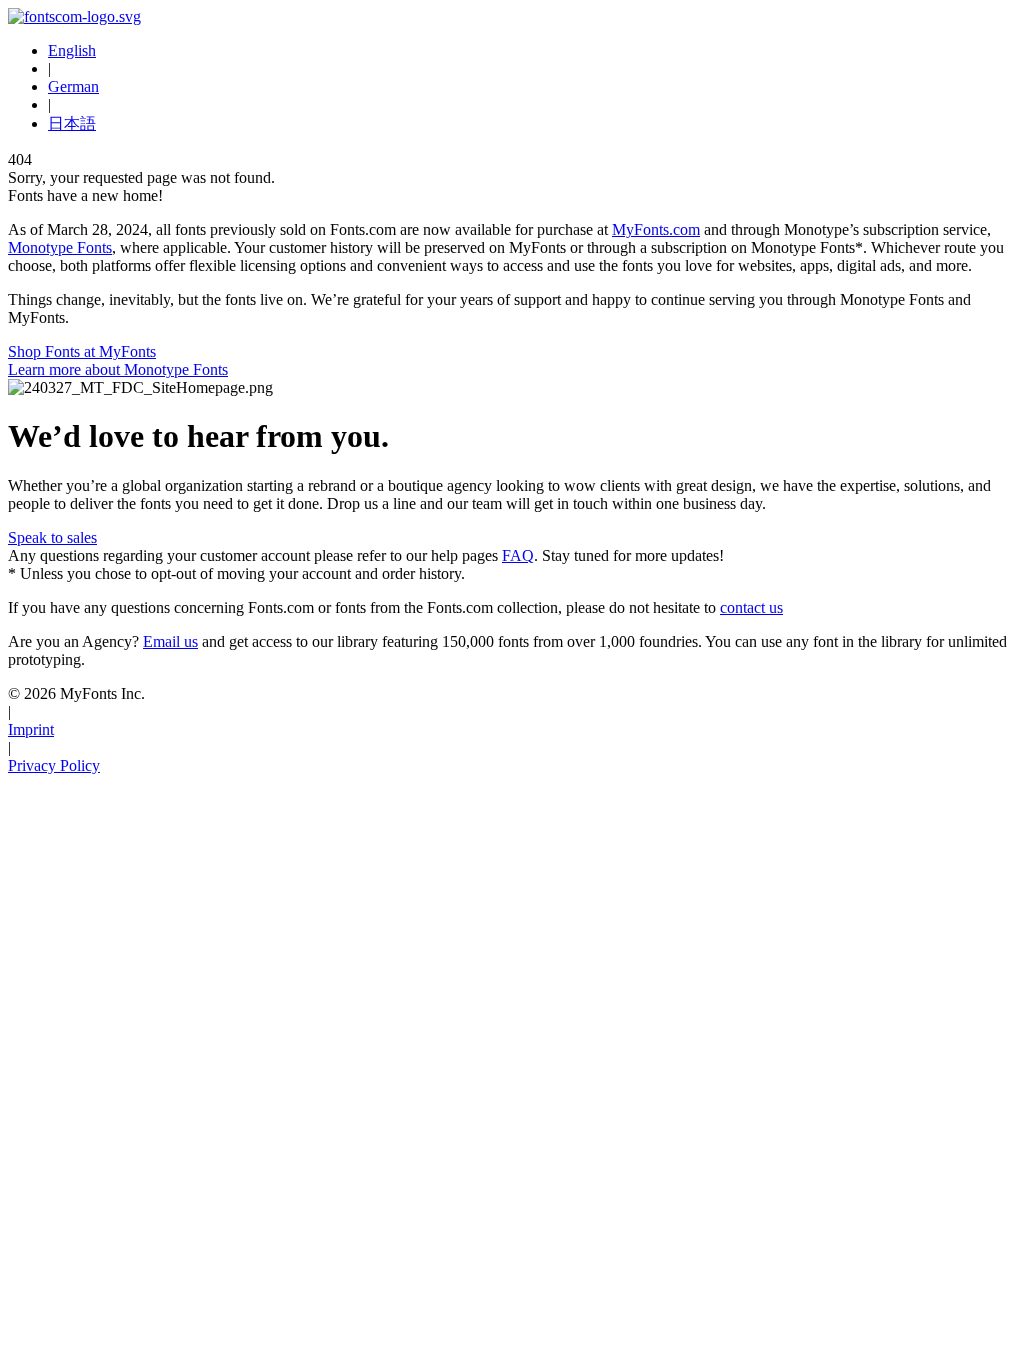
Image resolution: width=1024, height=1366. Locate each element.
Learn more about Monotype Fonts (118, 369)
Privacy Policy (54, 765)
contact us (751, 607)
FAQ (518, 555)
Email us (170, 641)
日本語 (72, 123)
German (73, 86)
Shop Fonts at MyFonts (82, 351)
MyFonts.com (656, 229)
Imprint (31, 729)
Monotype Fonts (60, 247)
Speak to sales (52, 537)
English (72, 50)
